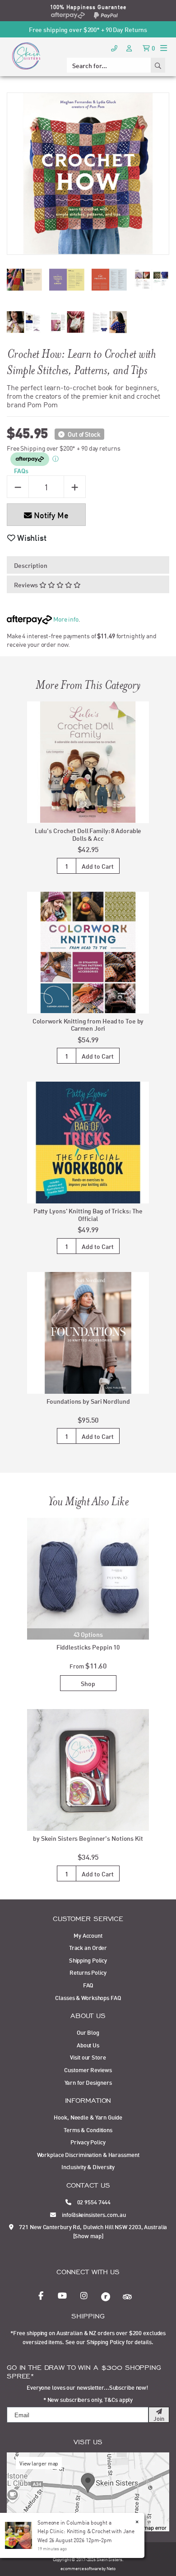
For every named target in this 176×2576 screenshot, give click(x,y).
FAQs (21, 470)
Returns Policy (88, 1972)
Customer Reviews (88, 2069)
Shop (88, 1683)
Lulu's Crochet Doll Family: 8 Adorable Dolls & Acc (88, 834)
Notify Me (50, 515)
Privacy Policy (88, 2142)
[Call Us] (114, 48)
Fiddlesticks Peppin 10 (88, 1647)
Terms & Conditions (88, 2129)
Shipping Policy (88, 1960)
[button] (27, 537)
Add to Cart (98, 866)
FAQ (88, 1985)
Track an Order (88, 1947)
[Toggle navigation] (164, 48)
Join (159, 2418)
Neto (111, 2568)
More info (65, 619)
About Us (88, 2045)
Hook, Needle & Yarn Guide (88, 2117)
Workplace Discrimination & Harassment (88, 2154)
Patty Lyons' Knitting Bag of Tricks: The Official (88, 1214)
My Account (88, 1935)
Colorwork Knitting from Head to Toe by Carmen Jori (88, 1024)
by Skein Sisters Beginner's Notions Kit (88, 1838)
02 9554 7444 (93, 2202)
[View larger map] (88, 2491)
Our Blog (88, 2032)
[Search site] (158, 65)
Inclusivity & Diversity (88, 2166)
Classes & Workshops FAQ (88, 1997)
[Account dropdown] (130, 48)
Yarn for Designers (88, 2082)
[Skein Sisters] (26, 55)
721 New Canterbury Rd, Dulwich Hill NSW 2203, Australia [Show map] (93, 2231)
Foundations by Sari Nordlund (88, 1401)
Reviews (27, 584)
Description (31, 565)
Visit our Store (88, 2057)
